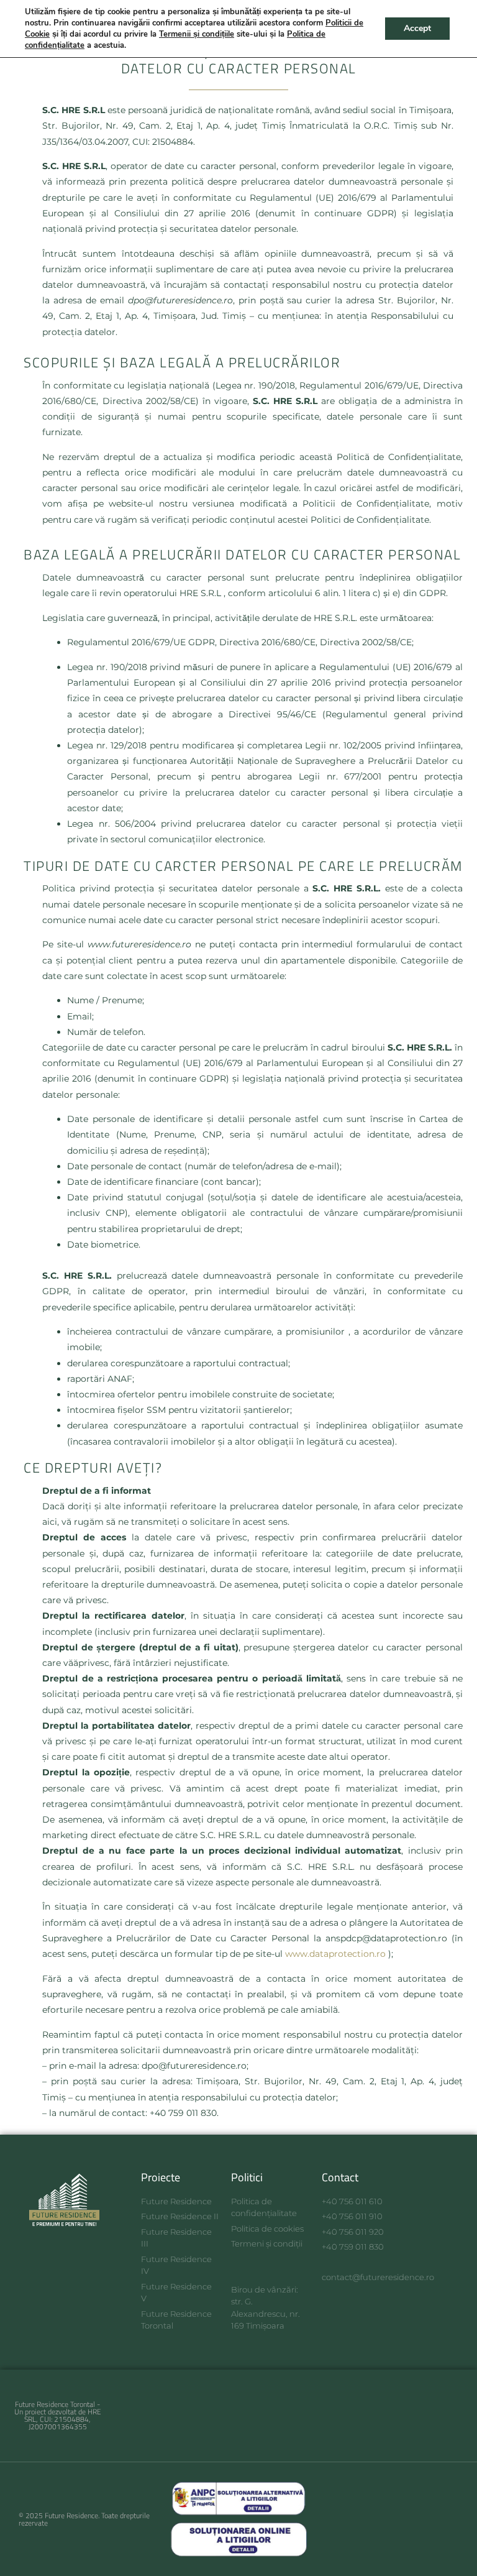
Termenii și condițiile (197, 34)
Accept (417, 28)
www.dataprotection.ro (335, 1954)
